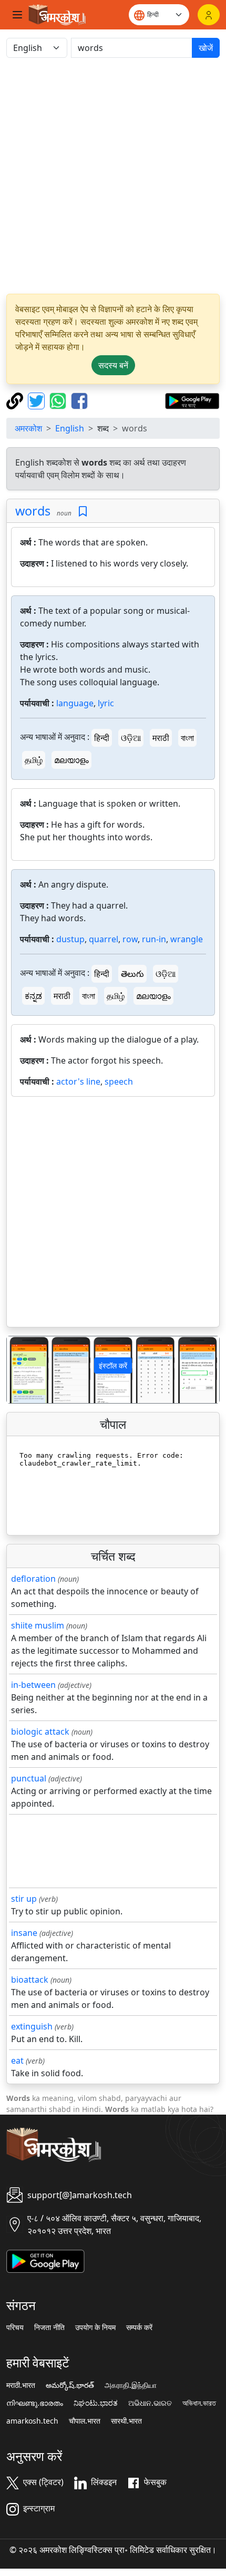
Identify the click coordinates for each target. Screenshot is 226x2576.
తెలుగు (132, 974)
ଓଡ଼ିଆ (131, 738)
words (33, 511)
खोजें (206, 48)
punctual (29, 1778)
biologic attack (40, 1732)
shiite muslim (38, 1625)
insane (24, 1933)
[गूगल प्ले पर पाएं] (192, 400)
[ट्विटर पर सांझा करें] (38, 400)
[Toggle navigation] (17, 15)
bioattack (30, 1980)
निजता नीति (49, 2327)
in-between (33, 1685)
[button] (23, 1370)
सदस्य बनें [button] (113, 365)
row (130, 939)
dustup (70, 939)
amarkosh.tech (32, 2421)
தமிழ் (34, 760)
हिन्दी (102, 738)
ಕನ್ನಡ (33, 996)
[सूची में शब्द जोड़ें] (83, 512)
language (75, 703)
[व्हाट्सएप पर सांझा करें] (59, 400)
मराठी (161, 738)
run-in (154, 939)
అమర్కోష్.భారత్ (70, 2385)
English (70, 428)
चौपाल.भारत (85, 2421)
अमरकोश (28, 428)
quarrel (104, 939)
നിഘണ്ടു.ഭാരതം (35, 2403)
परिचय (15, 2327)
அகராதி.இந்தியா (131, 2385)
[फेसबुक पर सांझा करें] (79, 400)
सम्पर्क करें (139, 2327)
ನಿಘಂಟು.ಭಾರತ (96, 2403)
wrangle (187, 939)
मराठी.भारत (21, 2385)
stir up (24, 1899)
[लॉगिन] (209, 15)
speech (119, 1081)
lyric (106, 703)
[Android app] (45, 2260)
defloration (33, 1579)
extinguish (32, 2026)
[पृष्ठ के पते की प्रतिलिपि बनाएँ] (16, 400)
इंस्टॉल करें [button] (113, 1366)
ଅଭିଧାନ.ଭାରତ (150, 2403)
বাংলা (187, 738)
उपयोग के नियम (95, 2327)
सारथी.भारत (126, 2421)
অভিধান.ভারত (199, 2403)
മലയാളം (71, 760)
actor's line (78, 1081)
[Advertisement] (113, 176)
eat (17, 2060)
